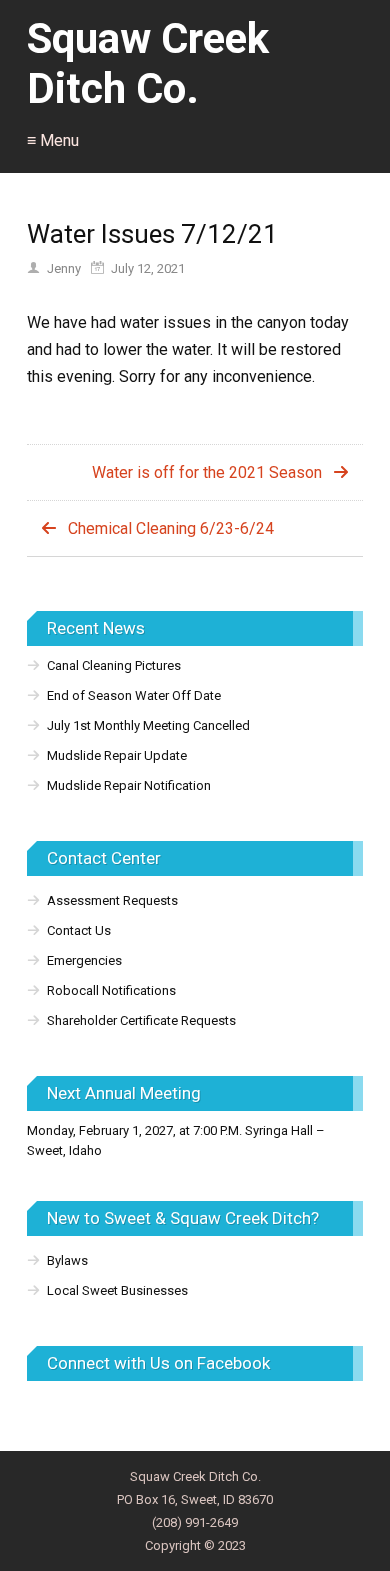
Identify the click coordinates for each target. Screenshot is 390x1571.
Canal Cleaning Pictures (114, 665)
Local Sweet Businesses (117, 1290)
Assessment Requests (112, 900)
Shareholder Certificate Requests (141, 1020)
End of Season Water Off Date (134, 695)
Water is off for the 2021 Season (207, 472)
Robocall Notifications (111, 990)
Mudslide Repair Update (117, 755)
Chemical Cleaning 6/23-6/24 (171, 528)
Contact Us (79, 930)
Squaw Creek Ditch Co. (148, 63)
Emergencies (84, 960)
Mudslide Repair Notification (129, 785)
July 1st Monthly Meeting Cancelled (148, 725)
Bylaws (67, 1260)
